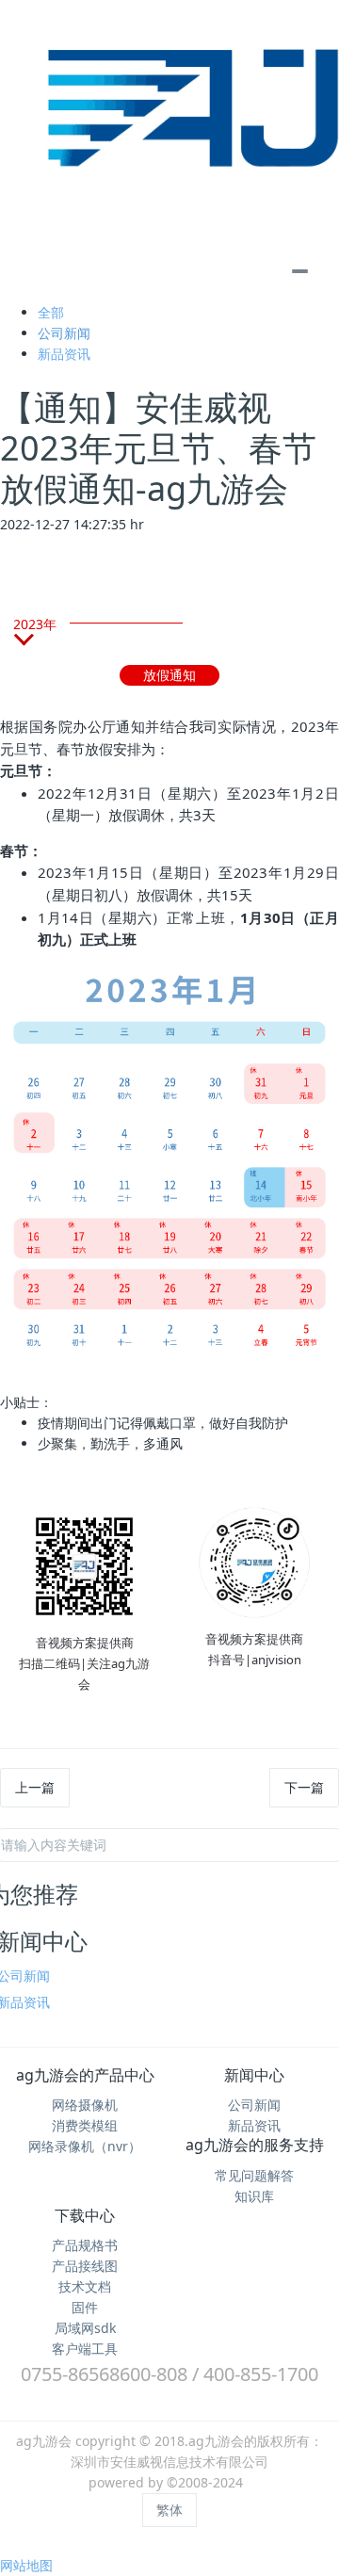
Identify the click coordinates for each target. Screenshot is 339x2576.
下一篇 (304, 1787)
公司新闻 (64, 333)
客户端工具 (85, 2349)
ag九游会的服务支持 (255, 2145)
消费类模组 (85, 2125)
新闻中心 (254, 2075)
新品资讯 (64, 354)
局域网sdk (85, 2328)
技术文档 (85, 2286)
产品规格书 (85, 2245)
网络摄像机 (85, 2105)
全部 (51, 312)
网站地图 (26, 2565)
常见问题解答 (254, 2175)
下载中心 (85, 2215)
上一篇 (35, 1787)
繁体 (169, 2510)
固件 (85, 2307)
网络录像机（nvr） (85, 2146)
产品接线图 (85, 2266)
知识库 (254, 2196)
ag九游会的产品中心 (85, 2075)
